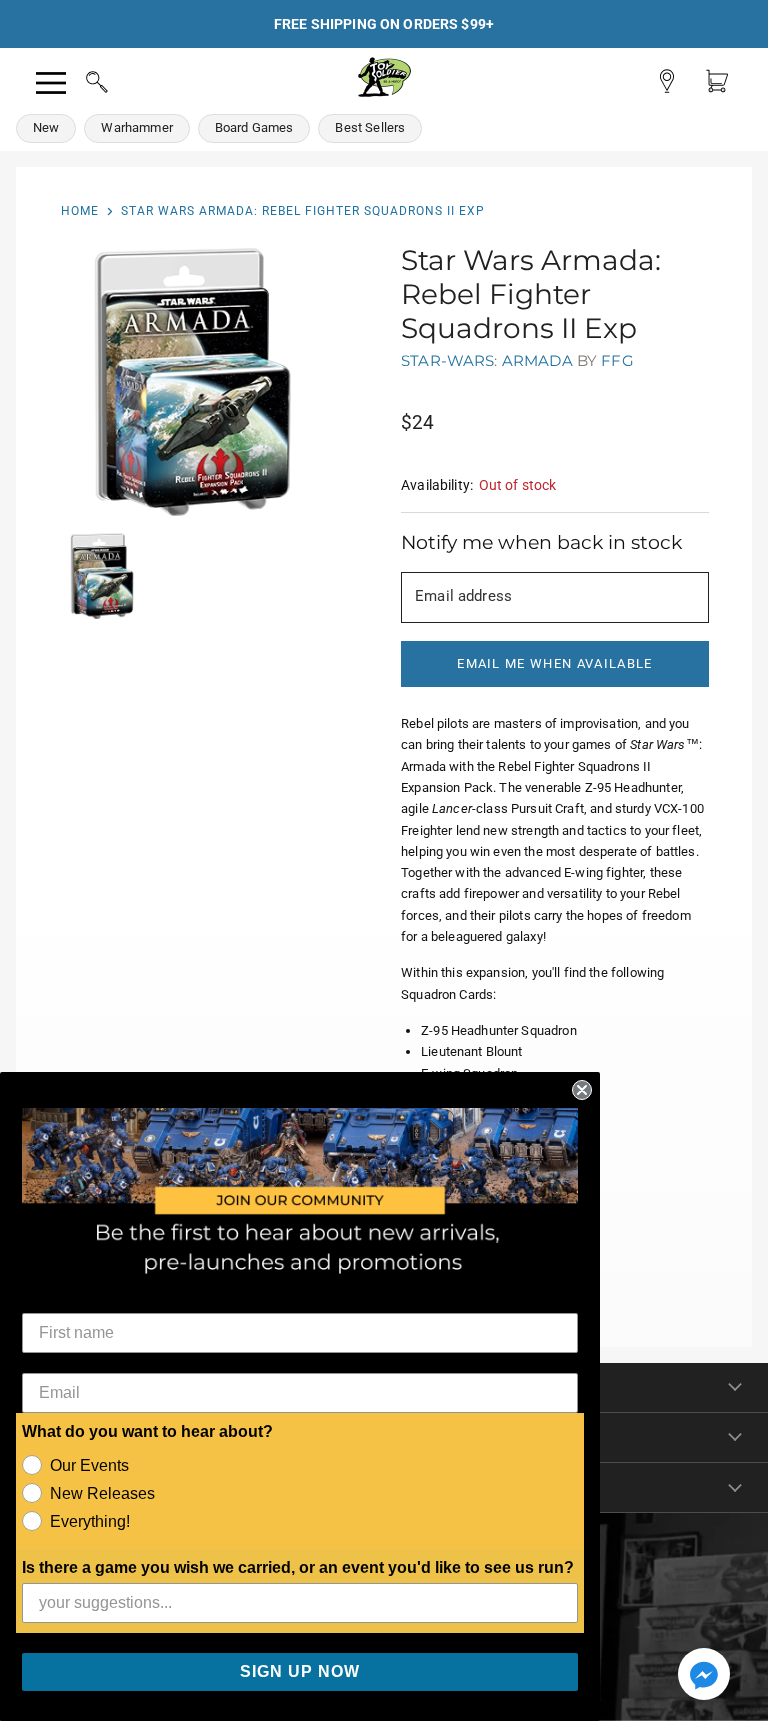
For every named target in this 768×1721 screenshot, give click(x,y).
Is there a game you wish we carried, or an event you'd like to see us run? (298, 1567)
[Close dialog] (582, 1090)
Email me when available (554, 663)
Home (80, 211)
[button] (704, 1676)
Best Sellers (370, 127)
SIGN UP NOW (300, 1671)
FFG (617, 360)
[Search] (78, 79)
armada (537, 360)
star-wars (447, 360)
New (46, 127)
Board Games (254, 127)
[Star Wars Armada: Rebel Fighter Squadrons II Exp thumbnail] (102, 576)
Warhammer (136, 127)
